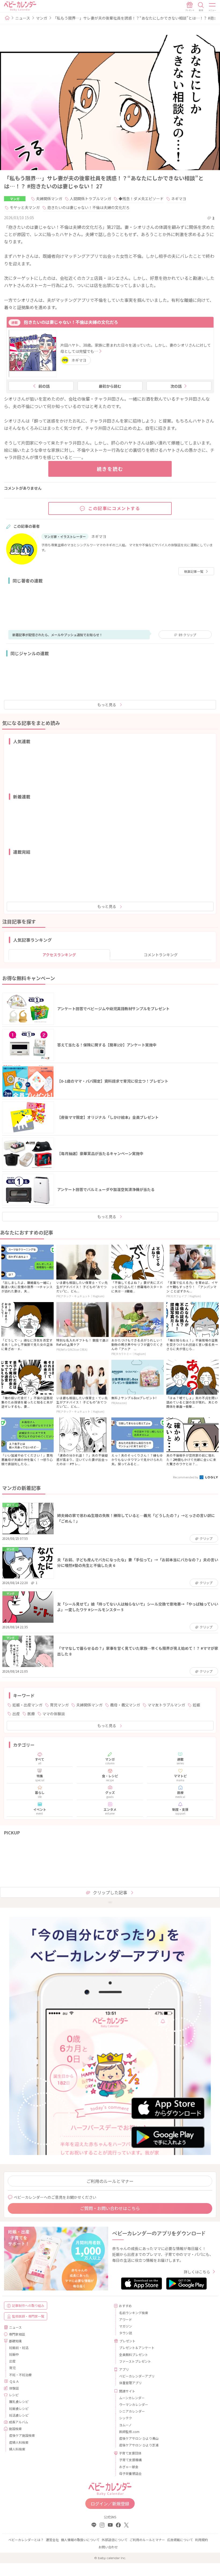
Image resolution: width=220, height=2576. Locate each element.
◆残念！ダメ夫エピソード (141, 199)
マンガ (42, 18)
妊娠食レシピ (19, 2408)
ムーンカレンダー (132, 2398)
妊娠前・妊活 (19, 2348)
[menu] (212, 7)
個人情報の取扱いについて (80, 2540)
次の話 (176, 386)
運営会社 (52, 2540)
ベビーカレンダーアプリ (137, 2376)
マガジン (126, 2326)
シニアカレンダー (132, 2411)
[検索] (201, 7)
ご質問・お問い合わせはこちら (110, 2208)
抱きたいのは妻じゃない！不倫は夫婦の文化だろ (88, 207)
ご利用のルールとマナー (110, 2181)
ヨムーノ (125, 2425)
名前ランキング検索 (134, 2313)
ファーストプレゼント (135, 2361)
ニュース (23, 18)
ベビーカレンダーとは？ (26, 2540)
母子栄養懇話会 (130, 2473)
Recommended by (186, 1477)
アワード (126, 2319)
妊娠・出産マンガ (27, 1705)
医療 (31, 1714)
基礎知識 (15, 2341)
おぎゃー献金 (129, 2467)
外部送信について (115, 2540)
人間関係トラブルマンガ (90, 199)
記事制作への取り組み (28, 2305)
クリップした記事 (110, 1892)
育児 (12, 2368)
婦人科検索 (17, 2449)
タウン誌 (126, 2333)
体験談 (14, 2388)
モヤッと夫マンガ (25, 207)
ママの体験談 (54, 1714)
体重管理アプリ (130, 2383)
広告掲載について (180, 2540)
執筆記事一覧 (194, 571)
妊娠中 (14, 2354)
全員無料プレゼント (134, 2355)
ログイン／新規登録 (110, 2504)
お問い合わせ (108, 2547)
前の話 (44, 386)
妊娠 (196, 1705)
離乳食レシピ (19, 2401)
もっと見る (107, 705)
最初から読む (110, 386)
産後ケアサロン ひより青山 (139, 2438)
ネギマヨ (179, 199)
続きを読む (110, 469)
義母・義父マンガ (125, 1705)
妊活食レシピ (19, 2415)
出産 (16, 1714)
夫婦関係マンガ (49, 199)
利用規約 (201, 2540)
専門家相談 (17, 2334)
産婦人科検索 (19, 2442)
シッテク (126, 2418)
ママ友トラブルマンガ (166, 1705)
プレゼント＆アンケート (137, 2348)
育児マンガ (59, 1705)
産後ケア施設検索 (22, 2435)
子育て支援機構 (130, 2460)
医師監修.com (129, 2432)
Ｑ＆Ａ (14, 2381)
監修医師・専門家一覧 (28, 2316)
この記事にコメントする (114, 508)
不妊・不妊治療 (20, 2375)
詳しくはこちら (197, 2272)
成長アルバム (19, 2422)
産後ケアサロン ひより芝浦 (139, 2445)
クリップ (187, 635)
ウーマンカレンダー (134, 2404)
